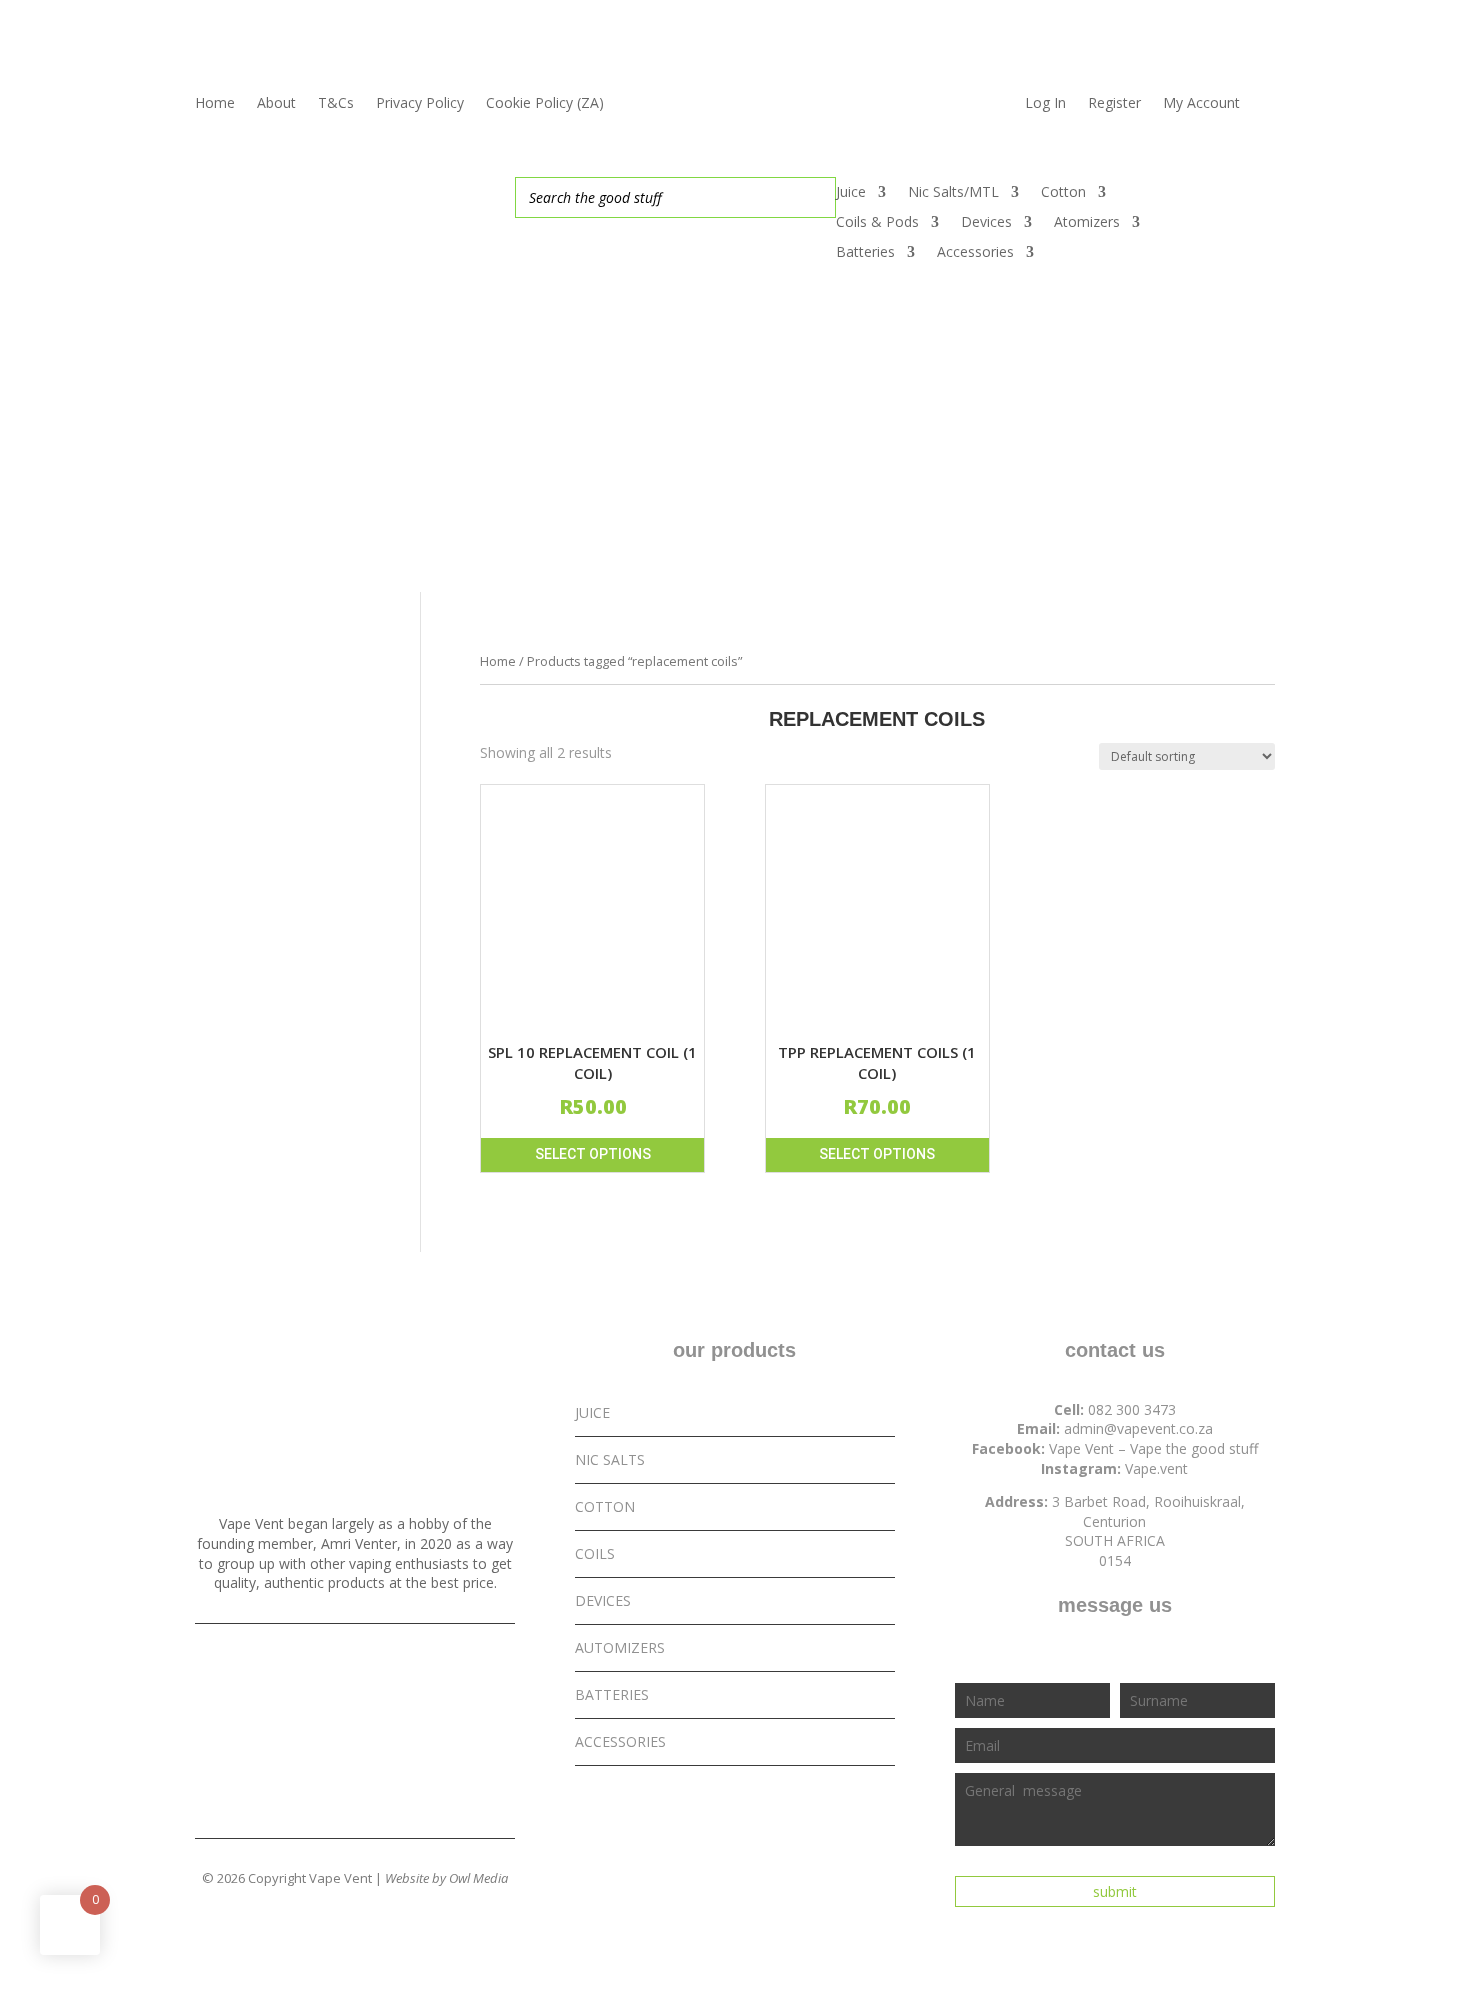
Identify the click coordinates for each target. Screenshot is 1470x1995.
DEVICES (603, 1600)
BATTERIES (612, 1694)
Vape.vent (1156, 1468)
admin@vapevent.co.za (1138, 1428)
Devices (986, 223)
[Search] (815, 197)
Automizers (620, 1647)
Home (215, 104)
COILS (595, 1553)
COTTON (605, 1506)
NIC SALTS (610, 1459)
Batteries (865, 253)
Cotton (1063, 193)
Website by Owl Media (446, 1878)
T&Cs (336, 104)
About (276, 104)
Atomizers (1087, 223)
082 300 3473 (1132, 1409)
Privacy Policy (420, 104)
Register (1114, 104)
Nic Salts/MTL (953, 193)
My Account (1201, 104)
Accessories (975, 253)
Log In (1045, 104)
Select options (593, 1154)
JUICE (592, 1412)
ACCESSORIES (620, 1741)
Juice (851, 193)
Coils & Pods (877, 223)
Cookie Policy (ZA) (545, 104)
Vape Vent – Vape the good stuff (1153, 1448)
